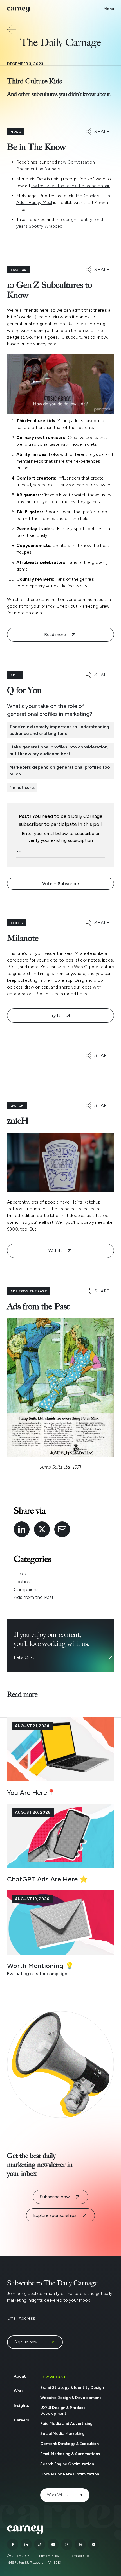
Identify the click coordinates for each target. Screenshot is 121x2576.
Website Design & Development (71, 2398)
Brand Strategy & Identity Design (72, 2388)
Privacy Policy (49, 2556)
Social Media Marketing (62, 2434)
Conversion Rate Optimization (70, 2474)
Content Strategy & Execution (70, 2444)
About (20, 2376)
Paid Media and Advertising (66, 2424)
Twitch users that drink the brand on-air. (71, 186)
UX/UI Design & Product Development (63, 2411)
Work (19, 2391)
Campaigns (26, 1589)
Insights (21, 2406)
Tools (20, 1574)
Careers (21, 2420)
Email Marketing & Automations (70, 2454)
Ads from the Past (34, 1597)
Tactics (22, 1582)
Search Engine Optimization (67, 2464)
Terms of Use (79, 2556)
